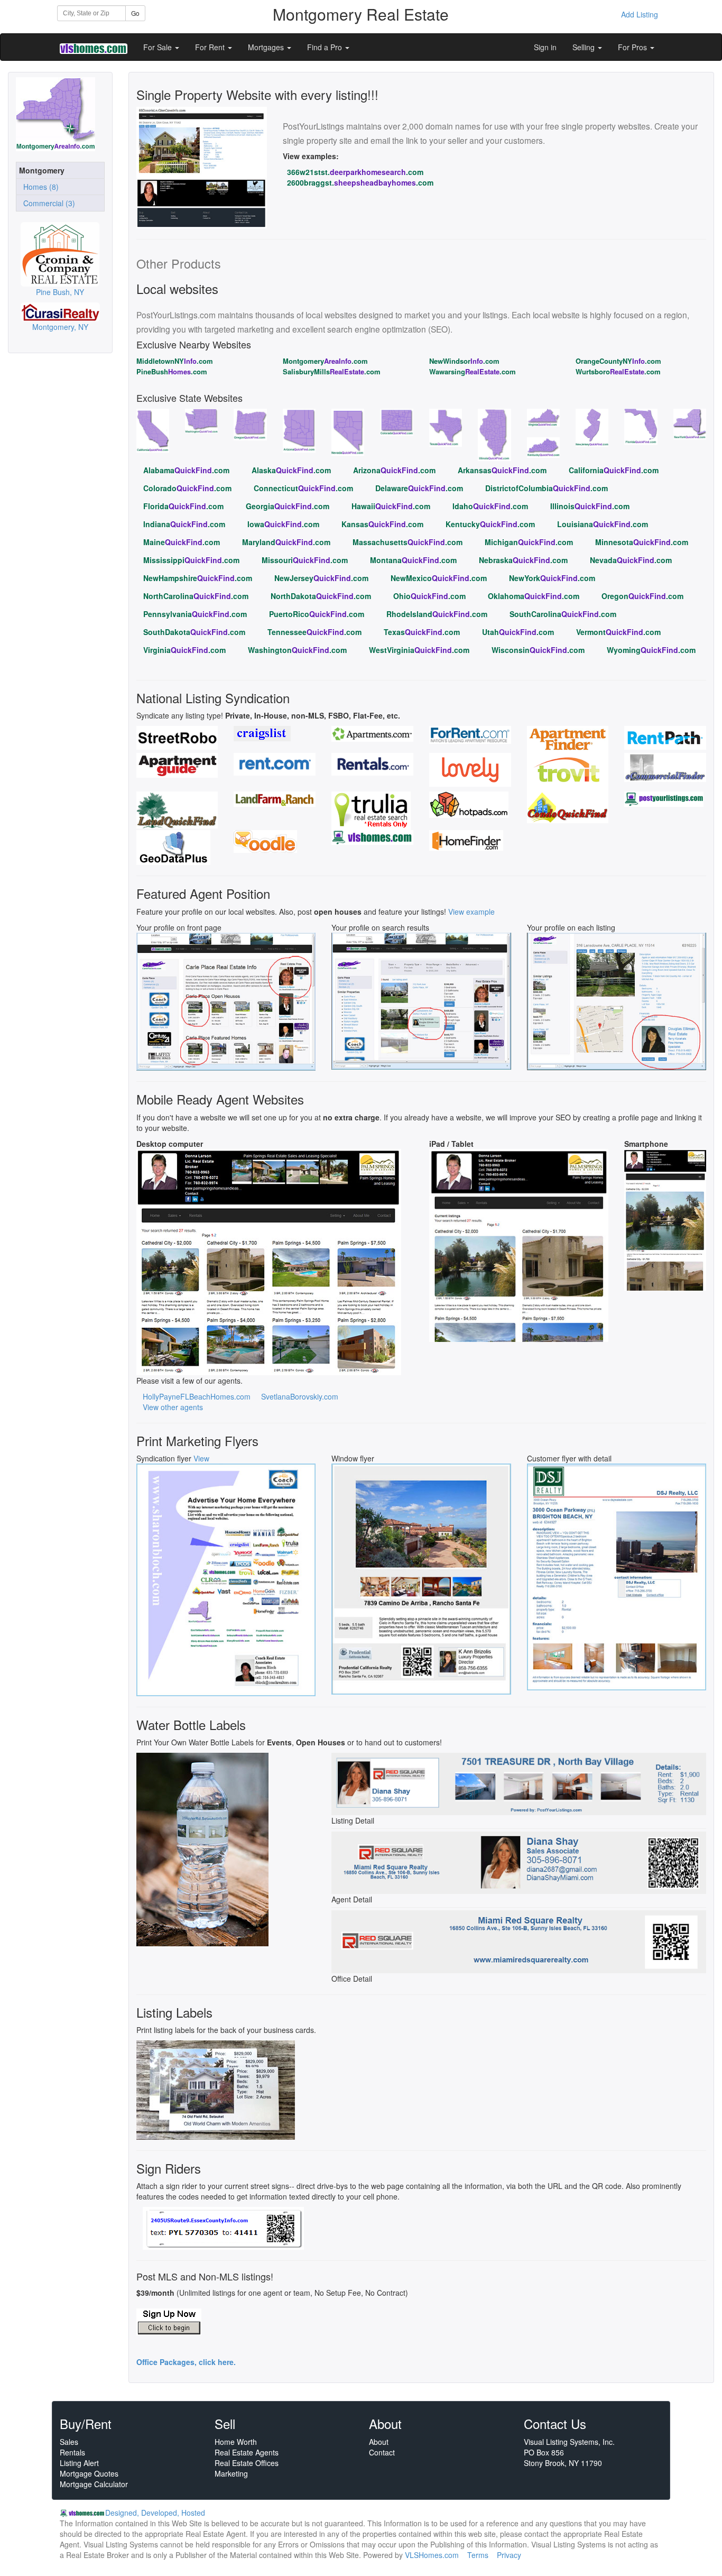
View (201, 1458)
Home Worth (236, 2442)
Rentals (72, 2452)
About (379, 2442)
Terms (478, 2555)
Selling (585, 47)
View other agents (173, 1407)
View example (471, 912)
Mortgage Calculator (94, 2484)
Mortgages (267, 47)
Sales (69, 2442)
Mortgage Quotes (89, 2473)
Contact (382, 2452)
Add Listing (640, 14)
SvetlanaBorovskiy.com (300, 1396)
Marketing (231, 2473)
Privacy (509, 2555)
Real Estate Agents (247, 2452)
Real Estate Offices (247, 2463)
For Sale (159, 47)
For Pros (633, 47)
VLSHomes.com (432, 2555)
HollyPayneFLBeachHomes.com (197, 1396)
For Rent (211, 47)
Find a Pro (326, 47)
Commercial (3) (47, 203)
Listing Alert (79, 2463)
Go (135, 13)
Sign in (545, 47)
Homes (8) (39, 187)
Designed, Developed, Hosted (155, 2513)
